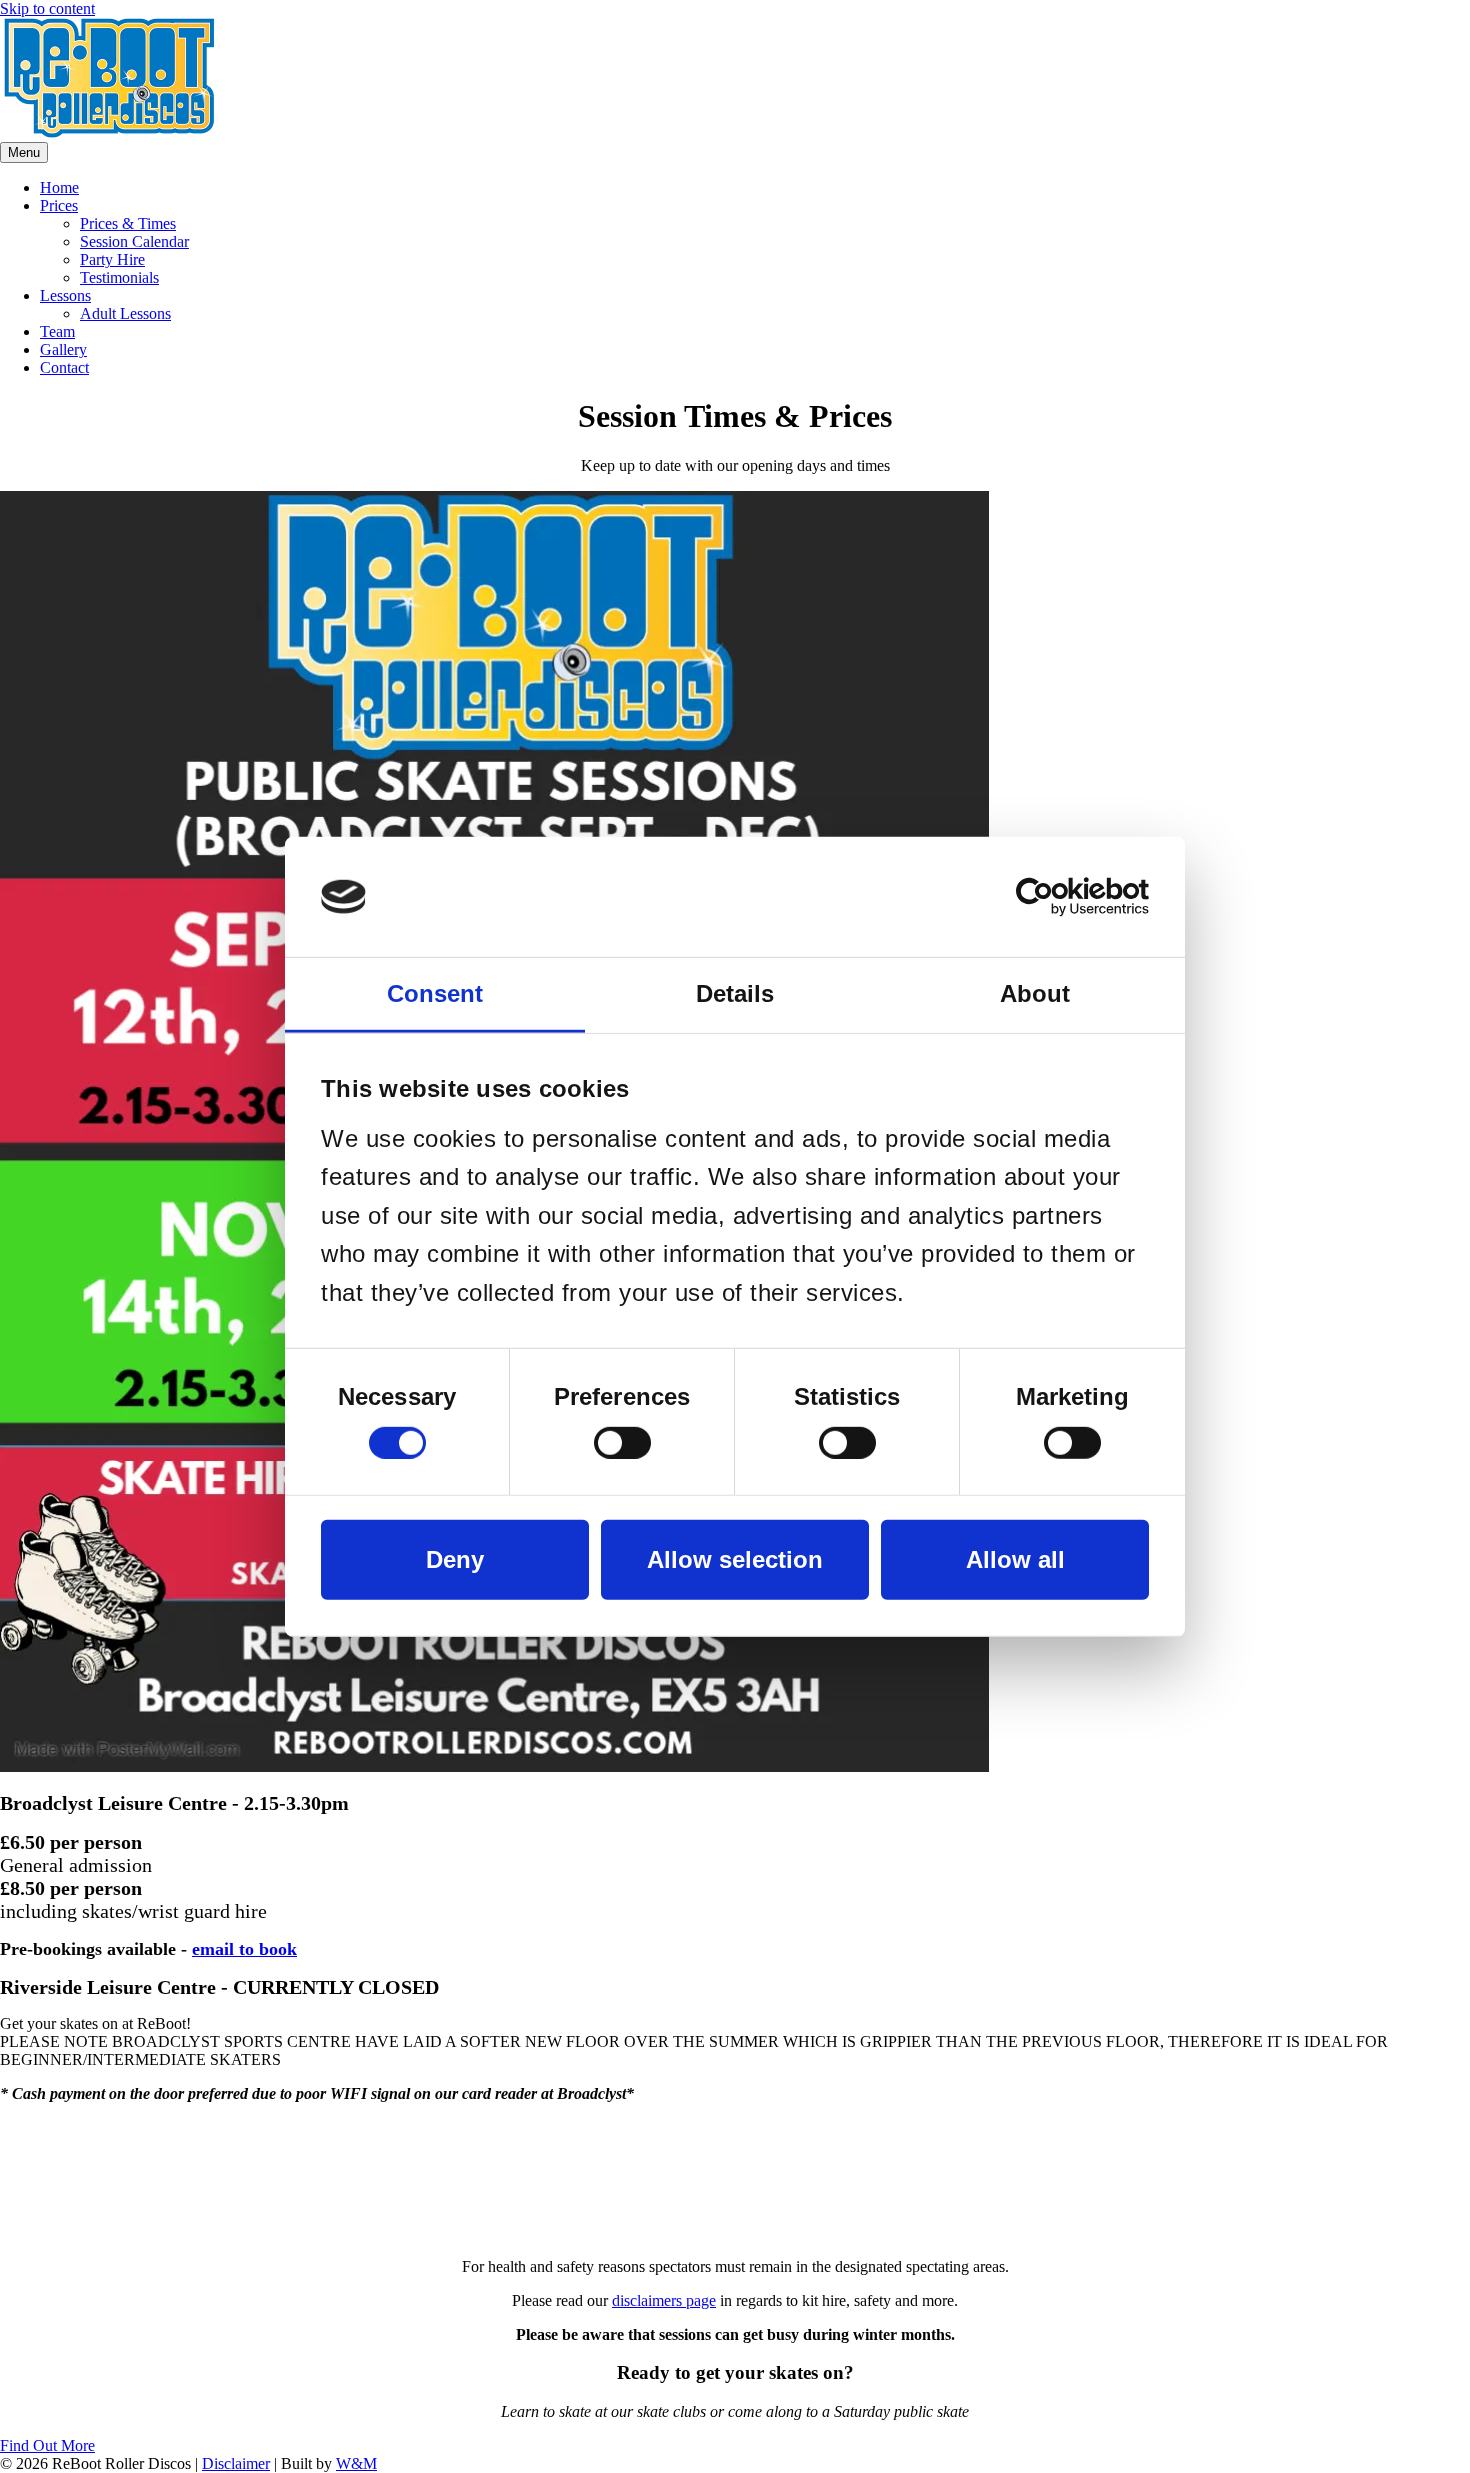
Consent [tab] (435, 992)
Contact (64, 367)
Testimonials (119, 277)
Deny (455, 1559)
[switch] (622, 1443)
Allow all (1015, 1559)
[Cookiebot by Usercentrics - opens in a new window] (1061, 896)
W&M (356, 2463)
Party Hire (112, 259)
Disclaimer (236, 2463)
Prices (59, 205)
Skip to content (47, 8)
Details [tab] (735, 992)
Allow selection (735, 1559)
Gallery (63, 349)
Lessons (65, 295)
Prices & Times (128, 223)
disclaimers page (664, 2300)
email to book (244, 1949)
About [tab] (1035, 992)
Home (59, 187)
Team (57, 331)
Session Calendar (134, 241)
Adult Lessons (125, 313)
